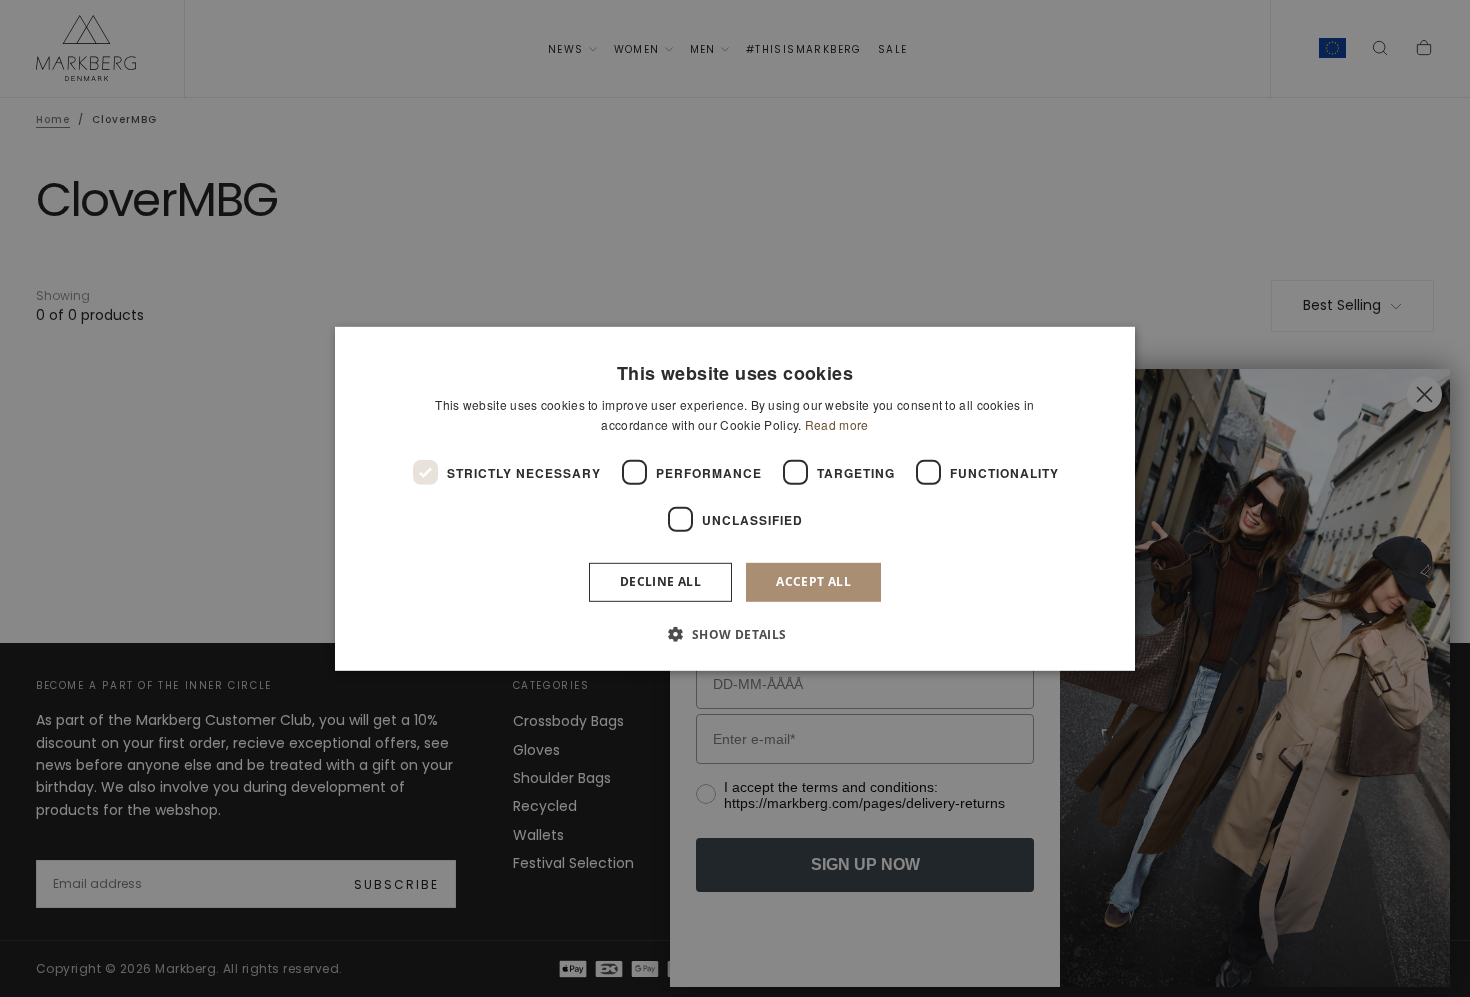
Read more (837, 424)
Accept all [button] (813, 581)
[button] (734, 634)
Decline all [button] (660, 581)
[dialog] (735, 498)
